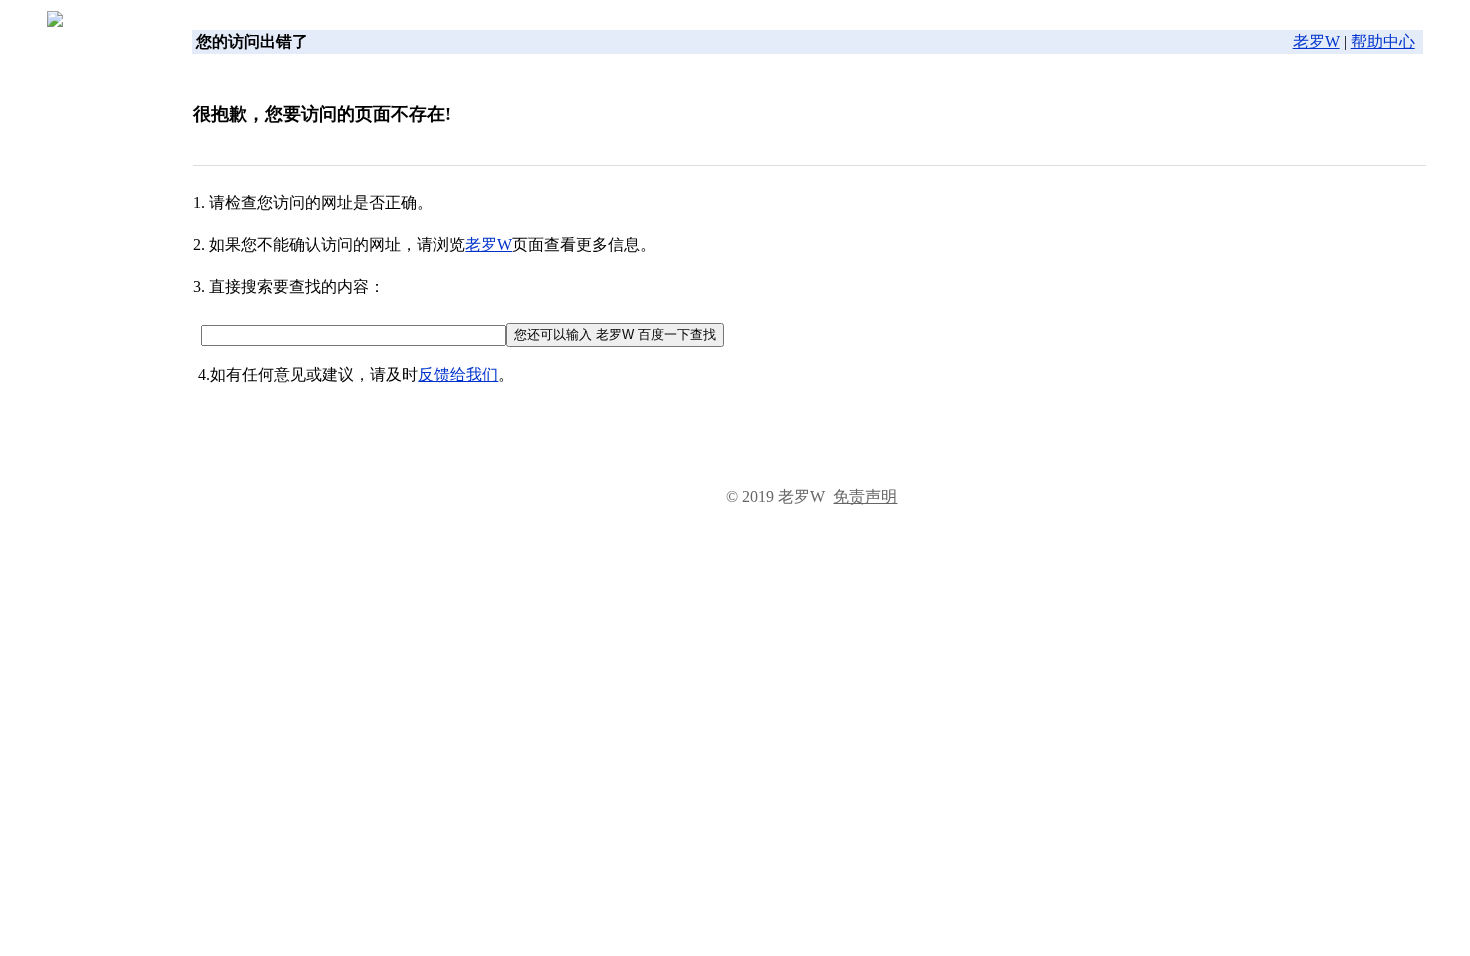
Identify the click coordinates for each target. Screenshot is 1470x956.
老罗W (1316, 41)
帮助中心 (1383, 41)
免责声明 (865, 496)
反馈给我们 (458, 374)
